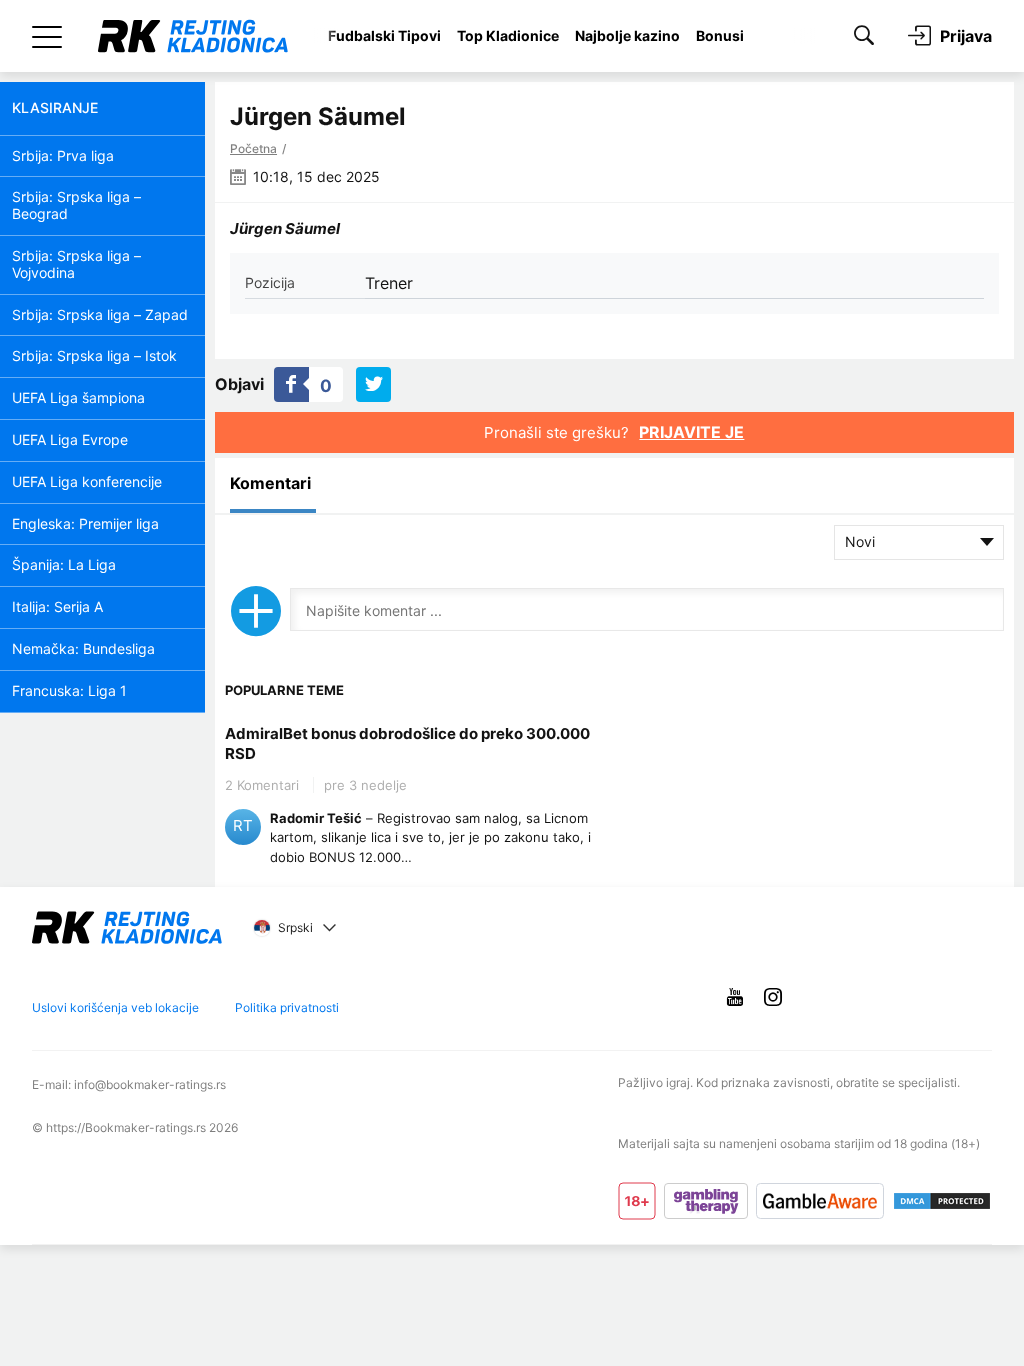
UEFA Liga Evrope (70, 439)
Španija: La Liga (64, 564)
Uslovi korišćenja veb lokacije (115, 1007)
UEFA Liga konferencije (87, 481)
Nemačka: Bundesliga (83, 648)
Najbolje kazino (627, 35)
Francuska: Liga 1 (69, 690)
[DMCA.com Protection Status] (942, 1201)
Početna (253, 148)
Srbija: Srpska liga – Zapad (100, 314)
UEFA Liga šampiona (78, 397)
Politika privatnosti (287, 1007)
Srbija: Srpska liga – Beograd (76, 205)
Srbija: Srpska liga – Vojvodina (76, 264)
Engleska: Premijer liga (85, 523)
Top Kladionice (508, 35)
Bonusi (720, 35)
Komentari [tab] (270, 483)
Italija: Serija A (57, 606)
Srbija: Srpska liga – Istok (94, 355)
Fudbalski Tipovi (384, 35)
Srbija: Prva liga (63, 155)
